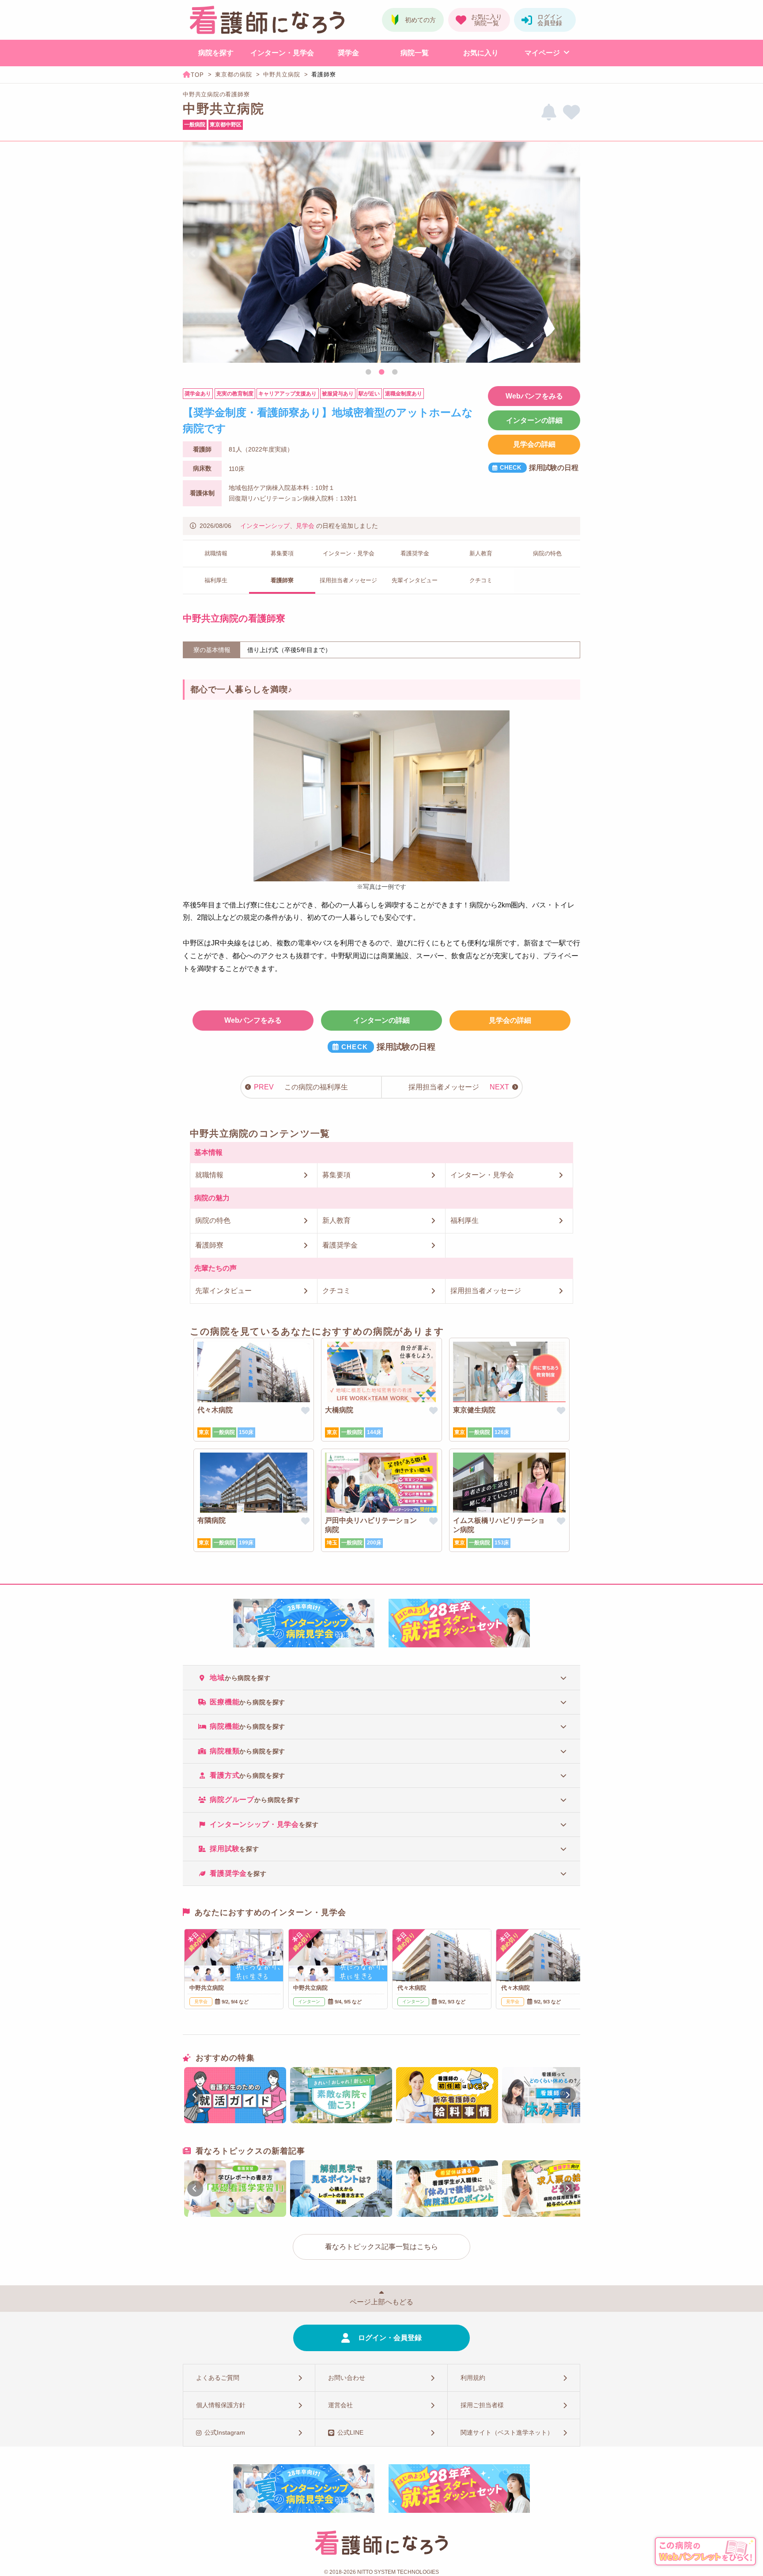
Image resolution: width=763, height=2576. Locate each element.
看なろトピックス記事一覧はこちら (381, 2247)
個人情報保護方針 (221, 2405)
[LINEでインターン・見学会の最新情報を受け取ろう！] (549, 112)
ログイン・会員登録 (390, 2338)
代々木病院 (215, 1410)
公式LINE (350, 2432)
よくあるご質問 (218, 2378)
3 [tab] (395, 372)
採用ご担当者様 (482, 2405)
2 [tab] (381, 372)
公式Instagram (225, 2432)
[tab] (381, 1677)
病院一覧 (415, 53)
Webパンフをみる (534, 396)
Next (570, 254)
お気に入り (481, 53)
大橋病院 (339, 1410)
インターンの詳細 (534, 420)
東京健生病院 (474, 1410)
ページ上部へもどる (381, 2302)
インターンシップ (265, 526)
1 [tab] (368, 372)
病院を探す (216, 53)
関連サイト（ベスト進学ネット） (507, 2432)
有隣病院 (212, 1520)
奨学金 (348, 53)
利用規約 (473, 2378)
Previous (193, 254)
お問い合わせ (347, 2378)
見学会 (305, 526)
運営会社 (340, 2405)
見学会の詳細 (534, 444)
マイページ (542, 53)
